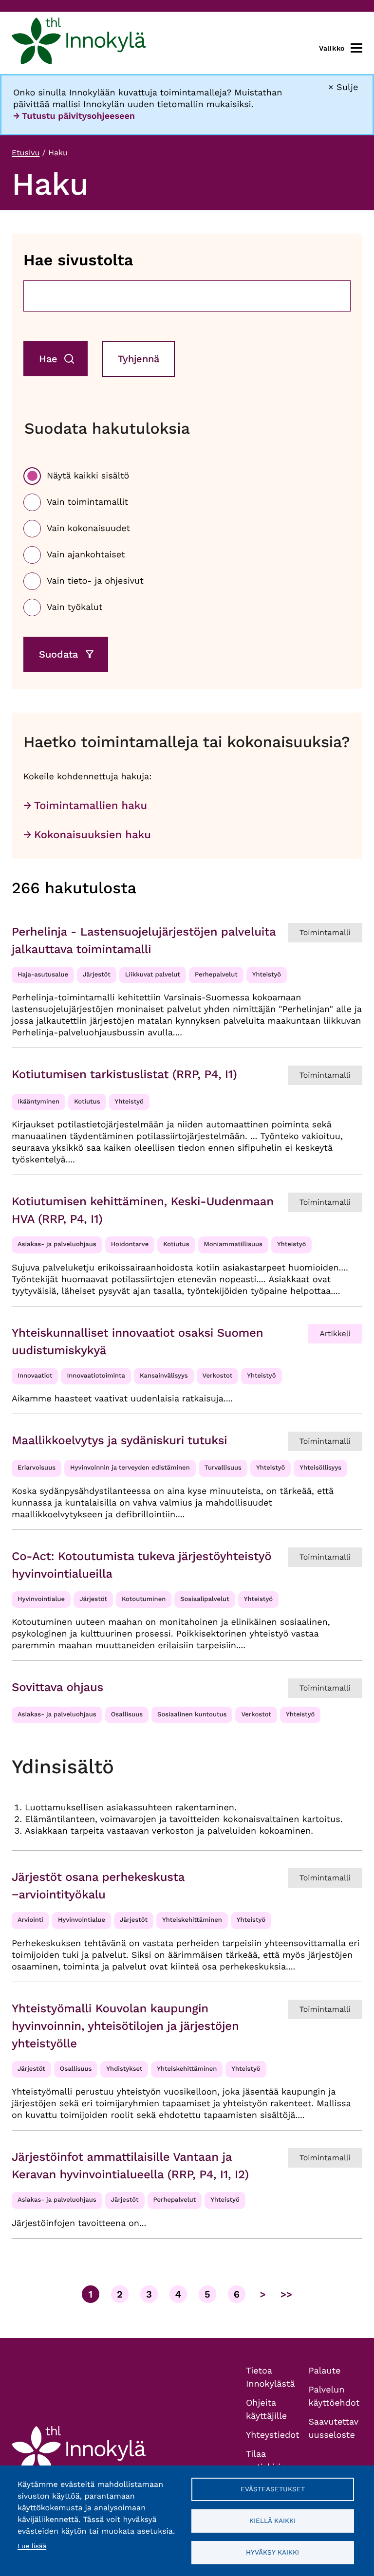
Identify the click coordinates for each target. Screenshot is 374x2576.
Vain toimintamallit (87, 502)
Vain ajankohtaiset (86, 555)
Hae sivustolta (78, 260)
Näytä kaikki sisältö (88, 476)
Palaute (325, 2371)
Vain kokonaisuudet (88, 528)
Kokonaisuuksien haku (93, 835)
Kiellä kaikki (272, 2521)
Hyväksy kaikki (272, 2552)
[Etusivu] (79, 43)
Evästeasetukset (273, 2489)
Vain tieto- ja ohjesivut (95, 581)
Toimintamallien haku (91, 806)
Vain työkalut (75, 607)
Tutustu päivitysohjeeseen (78, 116)
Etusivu (26, 153)
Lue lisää (32, 2546)
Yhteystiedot (273, 2435)
